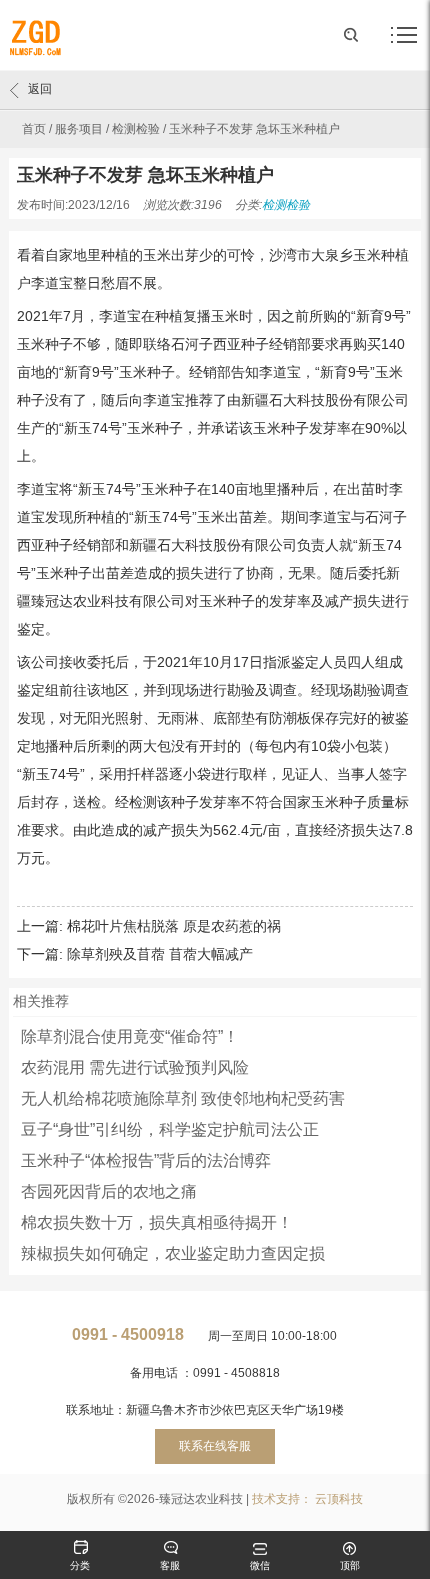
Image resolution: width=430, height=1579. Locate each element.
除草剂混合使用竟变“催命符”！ (130, 1036)
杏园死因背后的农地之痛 (109, 1191)
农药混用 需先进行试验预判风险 (135, 1067)
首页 (34, 129)
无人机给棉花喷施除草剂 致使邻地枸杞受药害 (183, 1098)
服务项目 (79, 129)
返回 (40, 89)
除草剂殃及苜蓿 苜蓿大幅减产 (160, 954)
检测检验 (136, 129)
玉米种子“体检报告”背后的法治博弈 (146, 1160)
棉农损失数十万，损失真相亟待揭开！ (157, 1222)
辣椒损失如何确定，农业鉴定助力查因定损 (173, 1253)
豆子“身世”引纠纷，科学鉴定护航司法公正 (170, 1129)
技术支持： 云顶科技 (307, 1499)
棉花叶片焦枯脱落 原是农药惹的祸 (174, 926)
